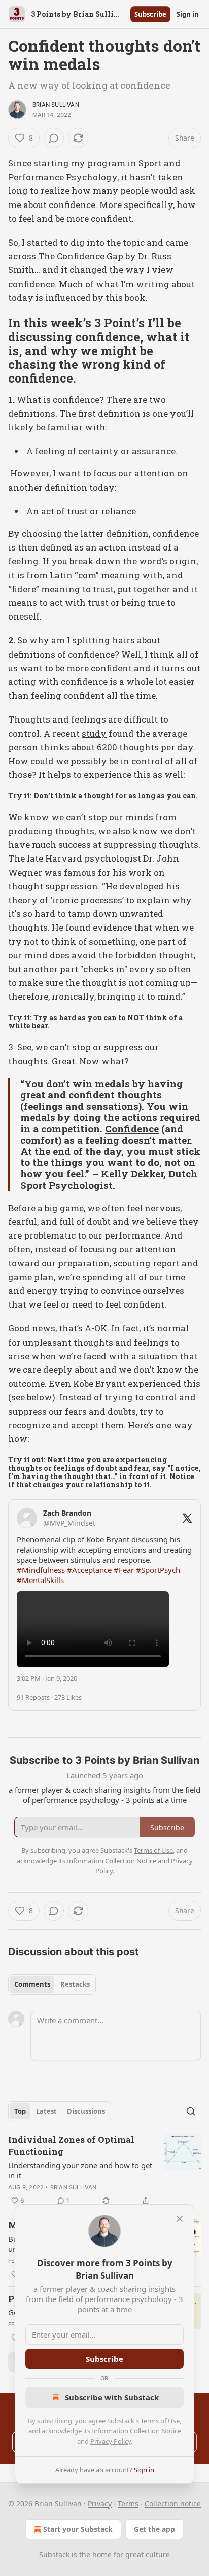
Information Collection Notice (136, 2431)
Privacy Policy (111, 2441)
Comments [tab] (32, 1984)
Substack (54, 2554)
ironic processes (87, 900)
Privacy (100, 2504)
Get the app (154, 2529)
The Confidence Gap (82, 256)
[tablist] (52, 1984)
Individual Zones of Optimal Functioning (71, 2145)
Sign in (188, 14)
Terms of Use (160, 2421)
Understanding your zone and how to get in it (80, 2170)
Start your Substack (78, 2529)
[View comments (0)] (54, 138)
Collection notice (173, 2504)
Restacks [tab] (75, 1984)
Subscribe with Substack (112, 2397)
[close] (180, 2219)
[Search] (191, 2111)
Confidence (132, 1129)
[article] (104, 2170)
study (94, 733)
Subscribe (150, 14)
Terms (128, 2504)
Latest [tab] (46, 2111)
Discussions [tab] (86, 2111)
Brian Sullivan (56, 105)
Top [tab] (20, 2111)
